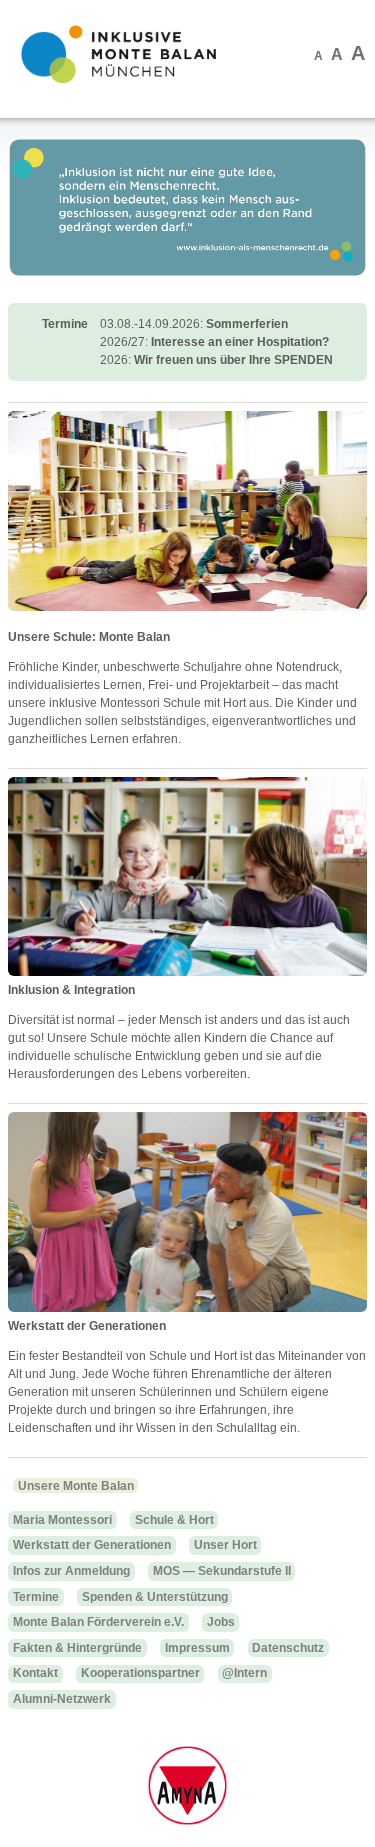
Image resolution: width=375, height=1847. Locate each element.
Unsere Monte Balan (76, 1486)
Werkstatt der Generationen (92, 1545)
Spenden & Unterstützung (155, 1597)
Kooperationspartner (140, 1673)
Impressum (197, 1648)
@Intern (244, 1673)
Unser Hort (225, 1545)
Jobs (221, 1622)
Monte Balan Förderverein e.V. (98, 1622)
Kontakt (35, 1673)
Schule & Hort (174, 1520)
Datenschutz (288, 1648)
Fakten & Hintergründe (77, 1648)
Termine (36, 1597)
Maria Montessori (62, 1520)
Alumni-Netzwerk (62, 1699)
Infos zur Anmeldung (71, 1571)
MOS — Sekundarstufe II (222, 1571)
